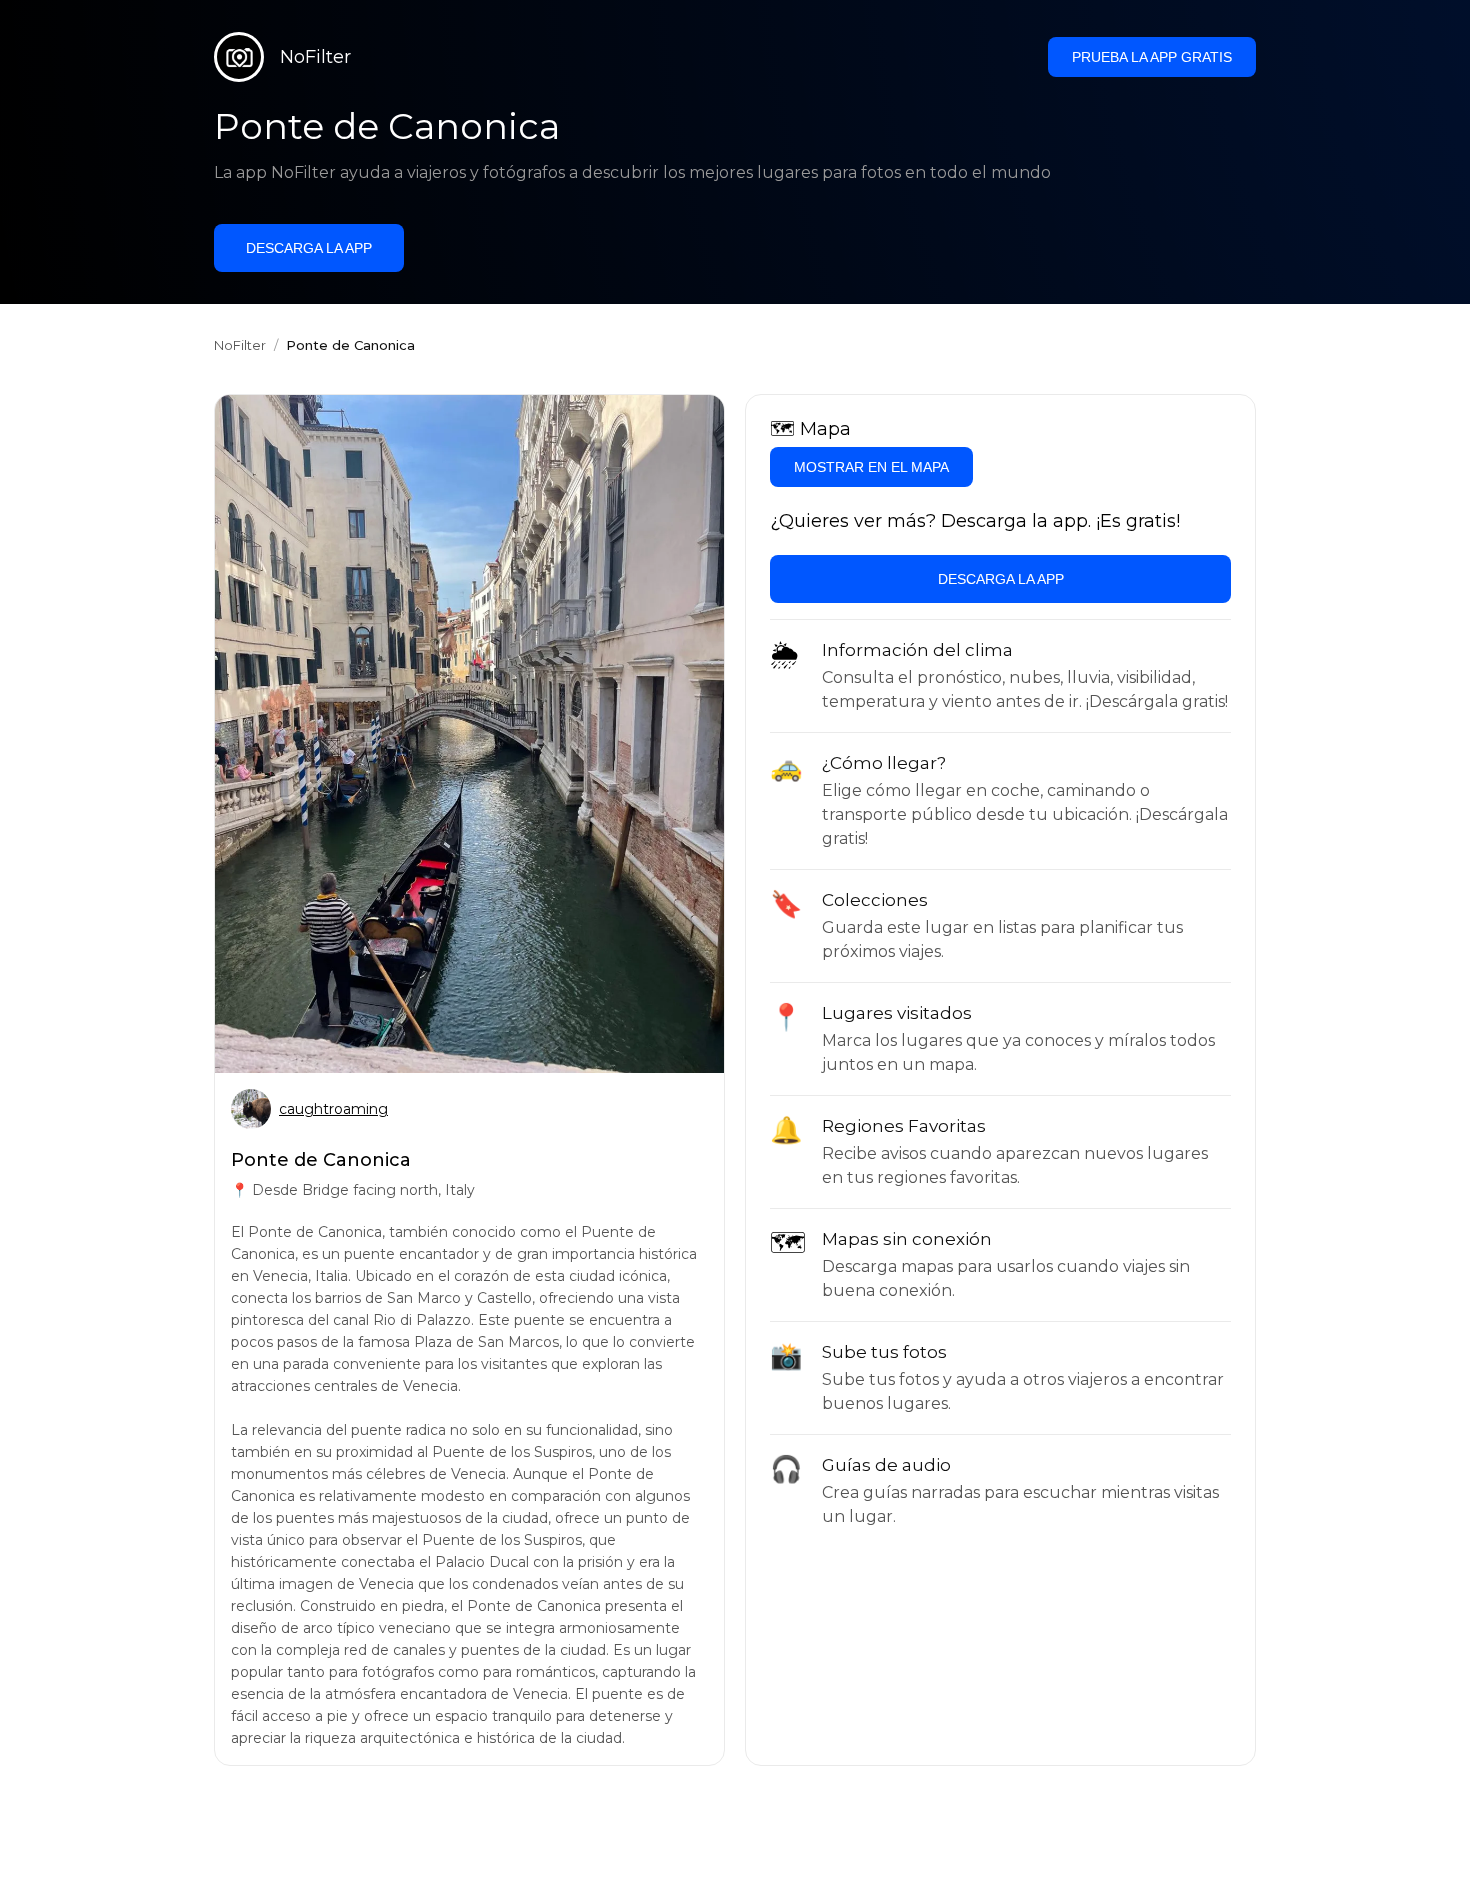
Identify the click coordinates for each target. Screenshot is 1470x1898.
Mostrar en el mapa (871, 467)
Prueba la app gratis (1152, 57)
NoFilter (240, 345)
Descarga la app (309, 248)
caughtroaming (333, 1109)
